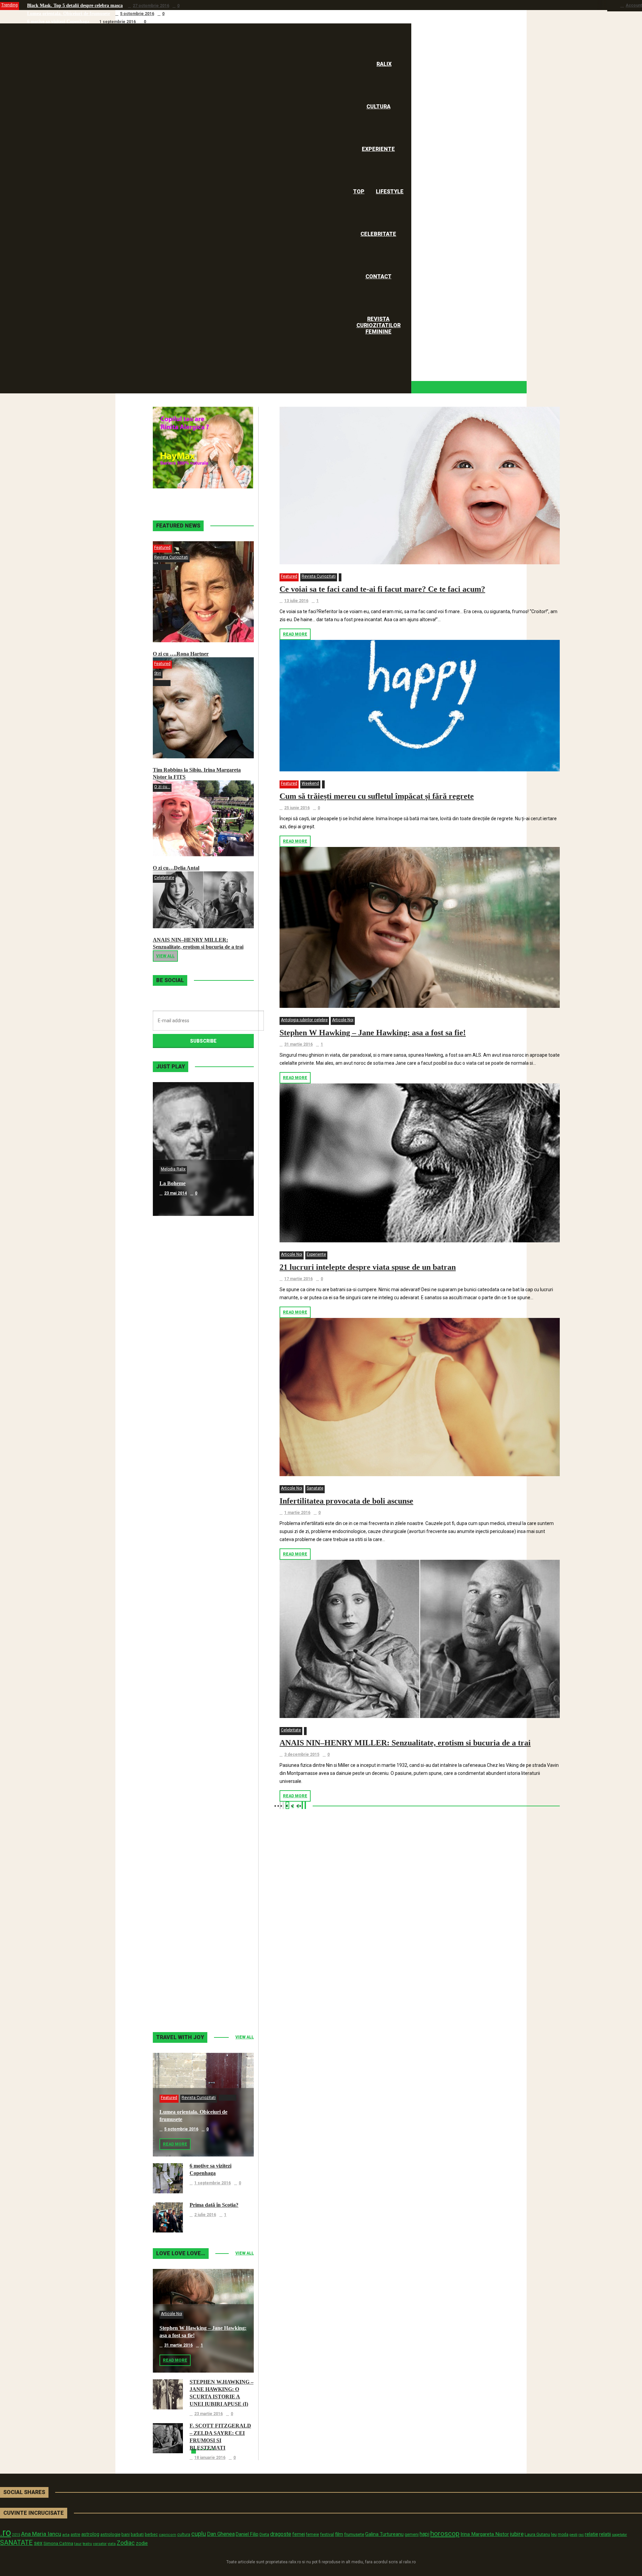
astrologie (110, 2534)
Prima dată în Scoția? (214, 2205)
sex (38, 2543)
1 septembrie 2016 (118, 22)
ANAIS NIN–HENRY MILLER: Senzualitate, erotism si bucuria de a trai (405, 1743)
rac (581, 2535)
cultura (184, 2535)
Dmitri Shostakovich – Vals (190, 1852)
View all (165, 956)
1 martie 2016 (297, 1513)
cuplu (199, 2534)
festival (327, 2534)
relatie (592, 2534)
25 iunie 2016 (297, 808)
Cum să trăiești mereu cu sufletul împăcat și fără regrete (377, 796)
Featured (289, 576)
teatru (87, 2544)
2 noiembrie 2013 (181, 1996)
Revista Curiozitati (319, 576)
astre (75, 2534)
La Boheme (173, 1183)
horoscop (445, 2534)
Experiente (316, 1254)
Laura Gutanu (537, 2534)
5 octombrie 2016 (137, 14)
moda (563, 2535)
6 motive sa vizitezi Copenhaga (58, 22)
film (339, 2534)
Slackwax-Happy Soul (185, 1719)
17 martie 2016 (298, 1279)
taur (78, 2544)
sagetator (619, 2535)
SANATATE (16, 2543)
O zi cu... (162, 787)
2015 (16, 2535)
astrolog (90, 2534)
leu (554, 2534)
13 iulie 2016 (296, 601)
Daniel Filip (247, 2534)
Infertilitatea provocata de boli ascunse (346, 1501)
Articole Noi (343, 1020)
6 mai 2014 (174, 1327)
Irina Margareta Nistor (485, 2534)
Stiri (158, 673)
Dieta (264, 2534)
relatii (605, 2534)
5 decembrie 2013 (182, 1728)
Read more (295, 634)
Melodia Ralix (173, 1169)
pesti (573, 2535)
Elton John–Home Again (187, 1986)
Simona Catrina (58, 2543)
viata (112, 2544)
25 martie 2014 (178, 1595)
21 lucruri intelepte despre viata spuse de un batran (368, 1267)
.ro (6, 2533)
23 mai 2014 (176, 1193)
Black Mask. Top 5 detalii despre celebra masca (75, 6)
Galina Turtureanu (384, 2534)
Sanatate (315, 1488)
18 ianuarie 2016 (210, 2458)
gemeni (412, 2535)
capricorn (168, 2535)
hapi (424, 2534)
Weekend (310, 783)
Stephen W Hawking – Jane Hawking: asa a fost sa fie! (373, 1033)
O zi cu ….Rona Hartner (181, 654)
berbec (151, 2535)
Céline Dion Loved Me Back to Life (200, 1451)
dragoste (281, 2534)
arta (66, 2535)
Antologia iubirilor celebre (304, 1020)
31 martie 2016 (298, 1044)
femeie (312, 2535)
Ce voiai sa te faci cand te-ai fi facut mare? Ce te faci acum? (382, 589)
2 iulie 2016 (205, 2215)
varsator (100, 2544)
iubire (517, 2534)
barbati (137, 2535)
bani (126, 2534)
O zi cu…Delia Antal (176, 868)
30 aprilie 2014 (178, 1461)
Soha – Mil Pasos (179, 1317)
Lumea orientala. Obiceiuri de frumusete (69, 14)
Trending (10, 5)
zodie (142, 2543)
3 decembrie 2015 (302, 1754)
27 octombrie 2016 (151, 6)
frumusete (354, 2534)
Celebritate (291, 1730)
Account (634, 5)
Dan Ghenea (221, 2534)
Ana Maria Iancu (41, 2534)
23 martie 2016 (208, 2414)
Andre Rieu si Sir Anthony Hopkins (200, 1585)
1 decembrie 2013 (182, 1862)
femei (299, 2534)
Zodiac (126, 2543)
